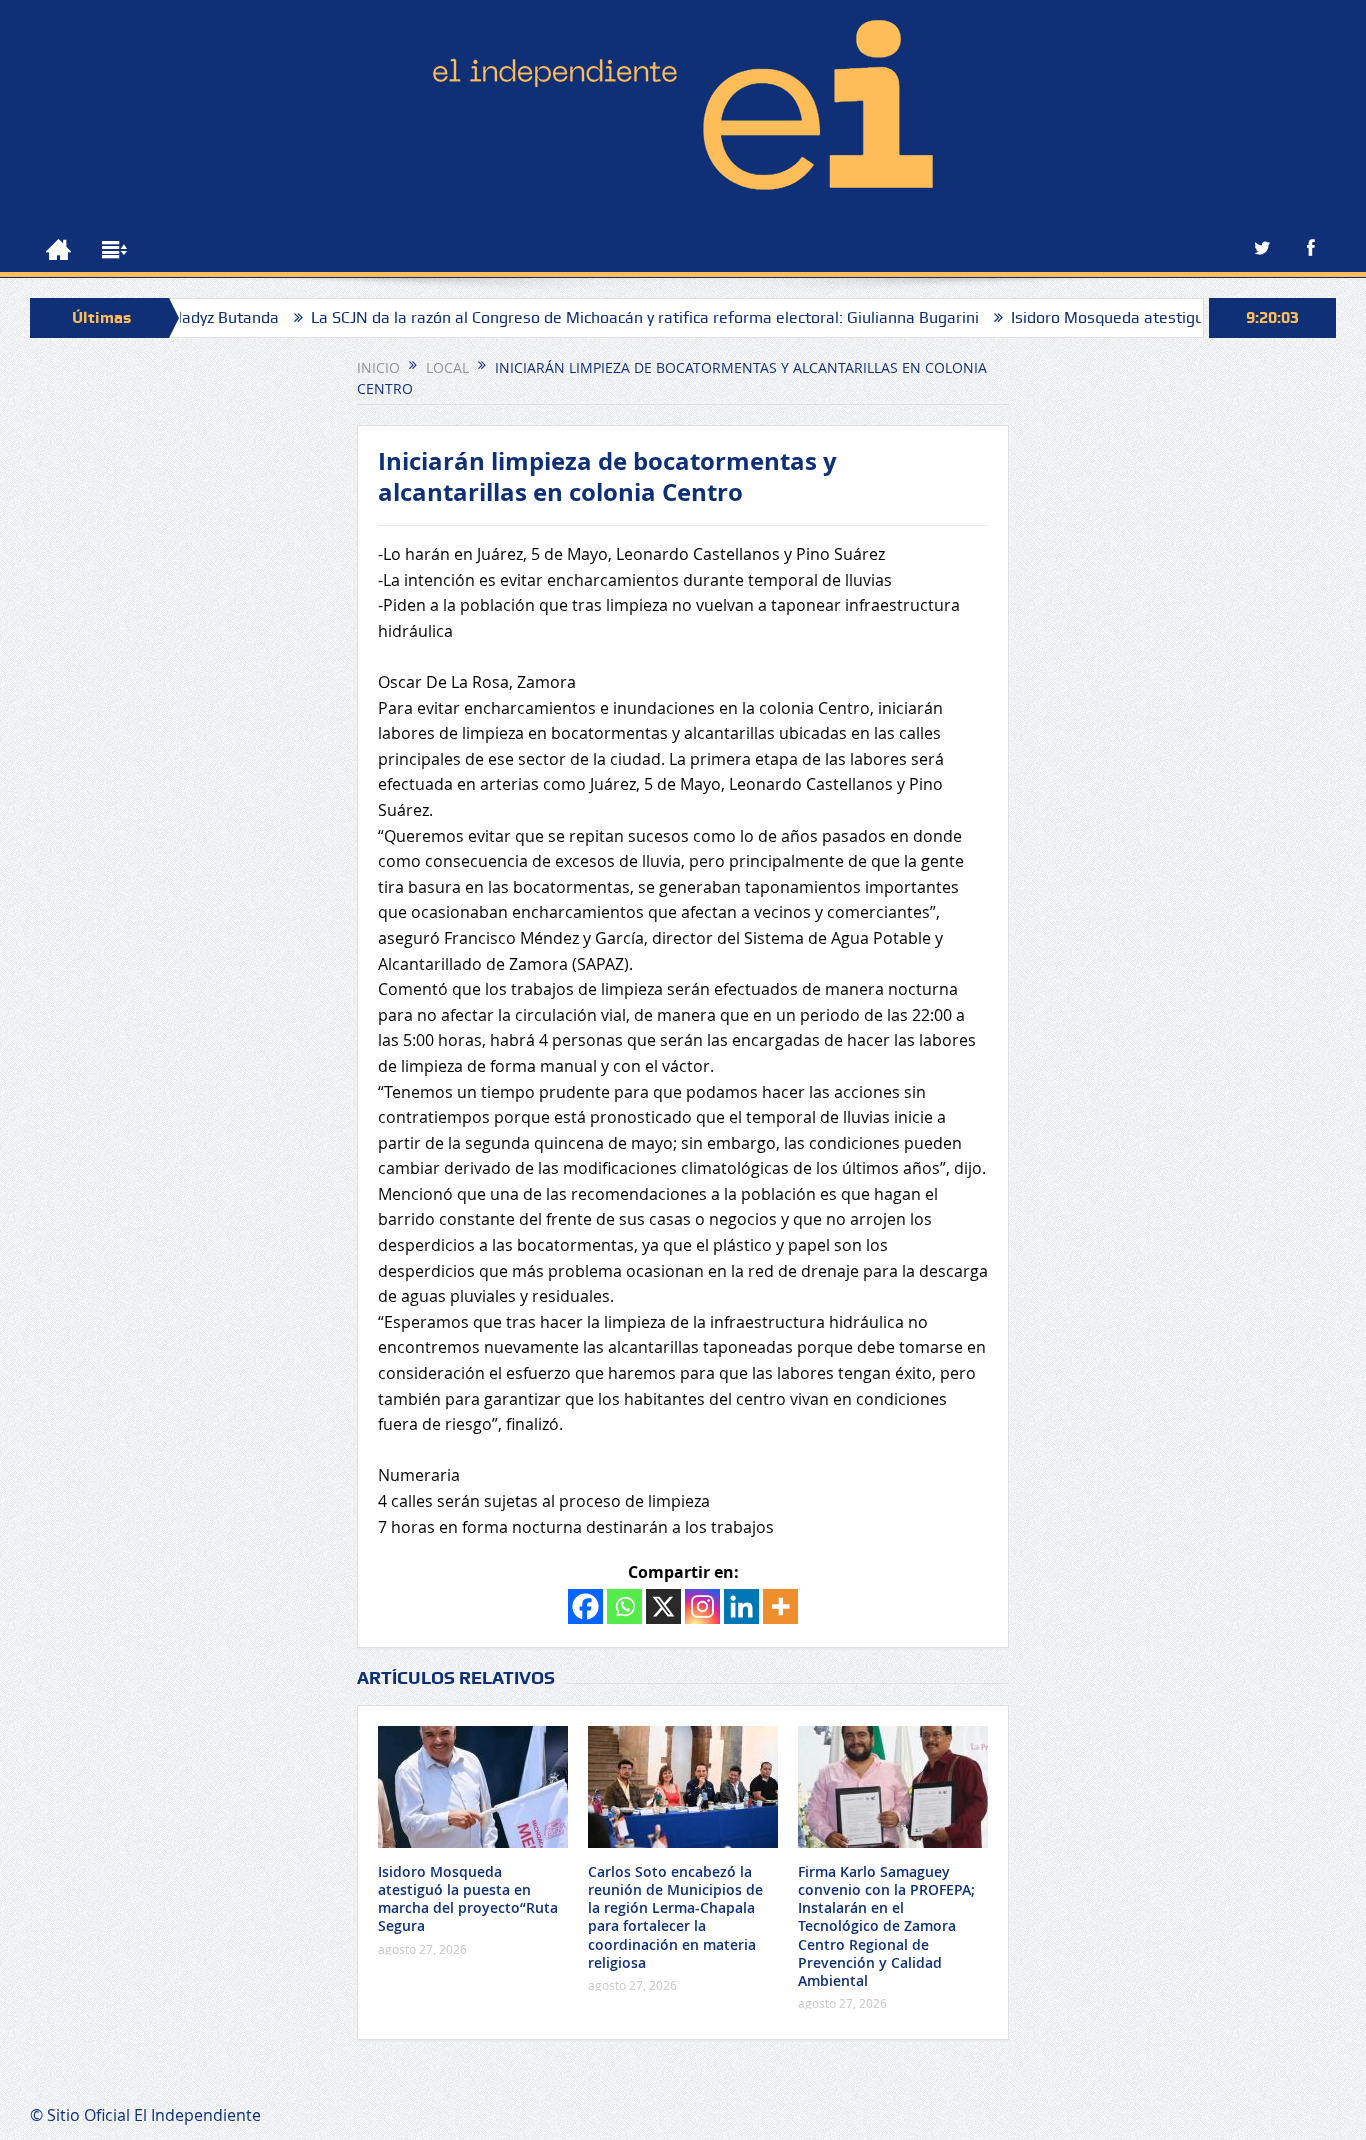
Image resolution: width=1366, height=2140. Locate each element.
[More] (780, 1606)
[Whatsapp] (624, 1606)
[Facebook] (585, 1606)
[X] (663, 1606)
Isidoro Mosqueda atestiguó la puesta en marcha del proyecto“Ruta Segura (468, 1899)
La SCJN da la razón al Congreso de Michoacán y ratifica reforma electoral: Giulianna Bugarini (595, 317)
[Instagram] (702, 1606)
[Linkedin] (741, 1606)
